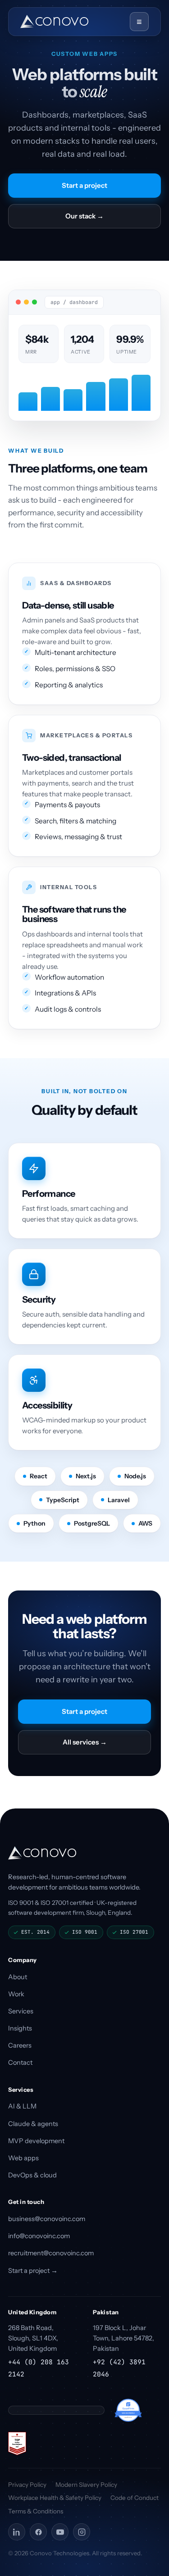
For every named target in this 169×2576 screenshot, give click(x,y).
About (18, 1977)
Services (21, 2011)
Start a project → (33, 2271)
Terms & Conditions (36, 2511)
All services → (85, 1742)
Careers (20, 2045)
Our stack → (84, 216)
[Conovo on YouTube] (60, 2532)
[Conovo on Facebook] (38, 2532)
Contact (20, 2063)
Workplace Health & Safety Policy (55, 2498)
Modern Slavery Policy (86, 2485)
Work (16, 1994)
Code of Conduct (135, 2498)
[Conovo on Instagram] (82, 2532)
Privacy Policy (27, 2485)
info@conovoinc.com (39, 2236)
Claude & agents (33, 2124)
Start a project (84, 185)
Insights (20, 2028)
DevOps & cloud (32, 2175)
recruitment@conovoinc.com (51, 2253)
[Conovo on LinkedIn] (17, 2532)
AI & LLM (22, 2106)
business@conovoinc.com (47, 2219)
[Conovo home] (54, 22)
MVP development (36, 2141)
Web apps (23, 2158)
